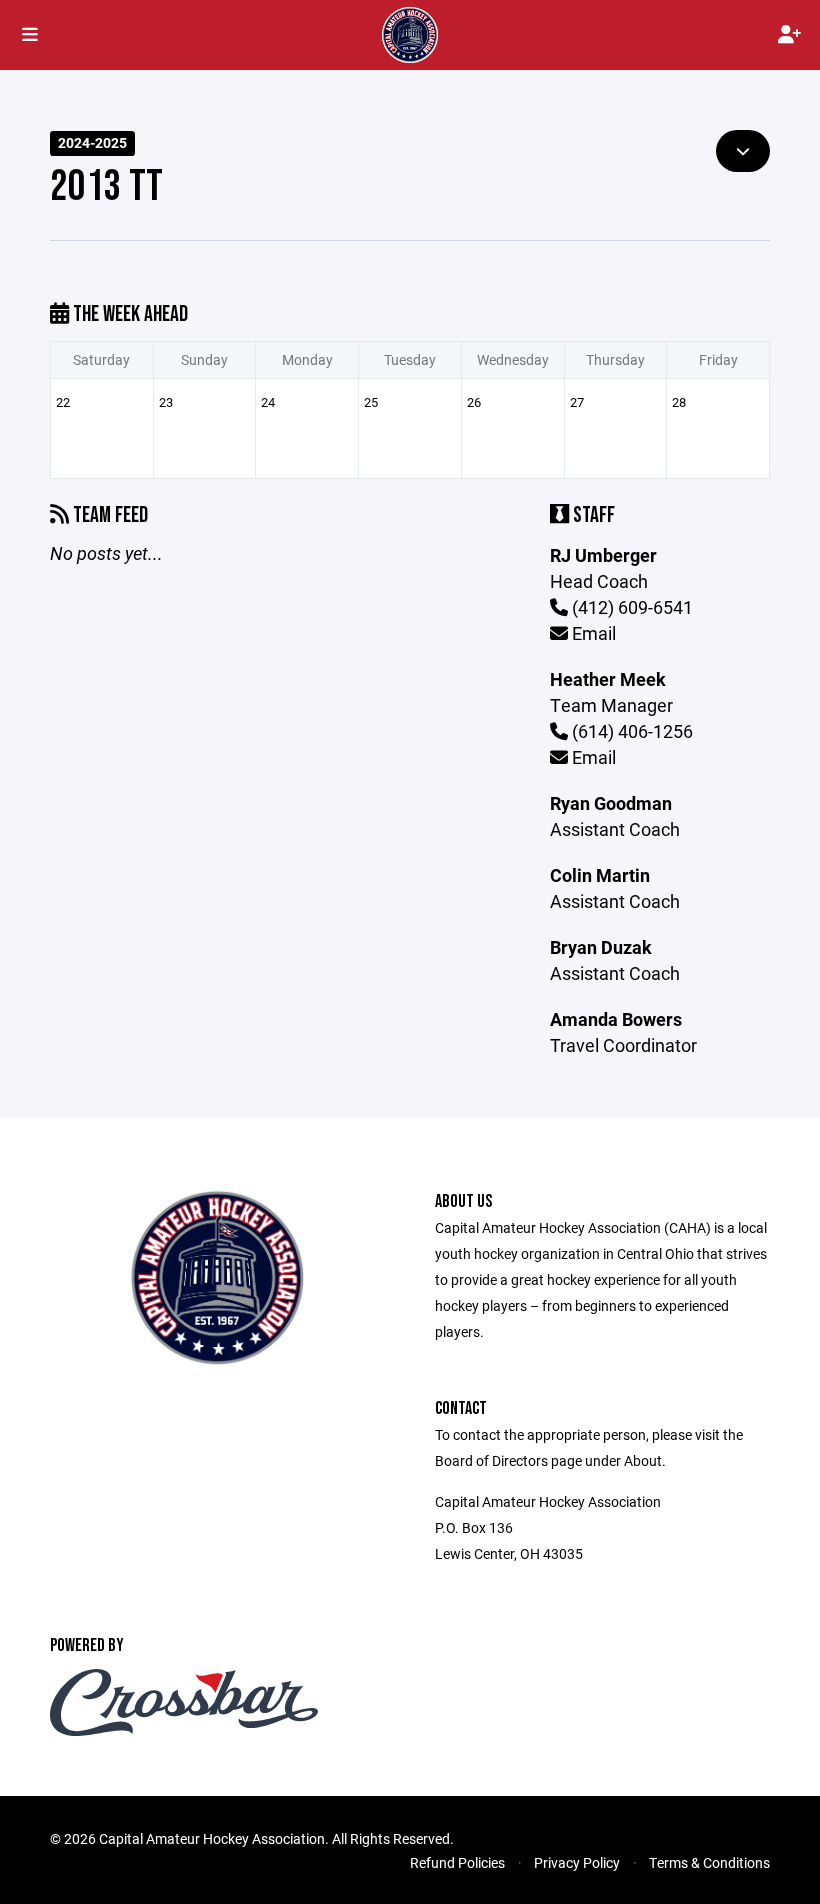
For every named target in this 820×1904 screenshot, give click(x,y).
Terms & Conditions (709, 1862)
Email (592, 633)
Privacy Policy (577, 1862)
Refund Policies (457, 1862)
